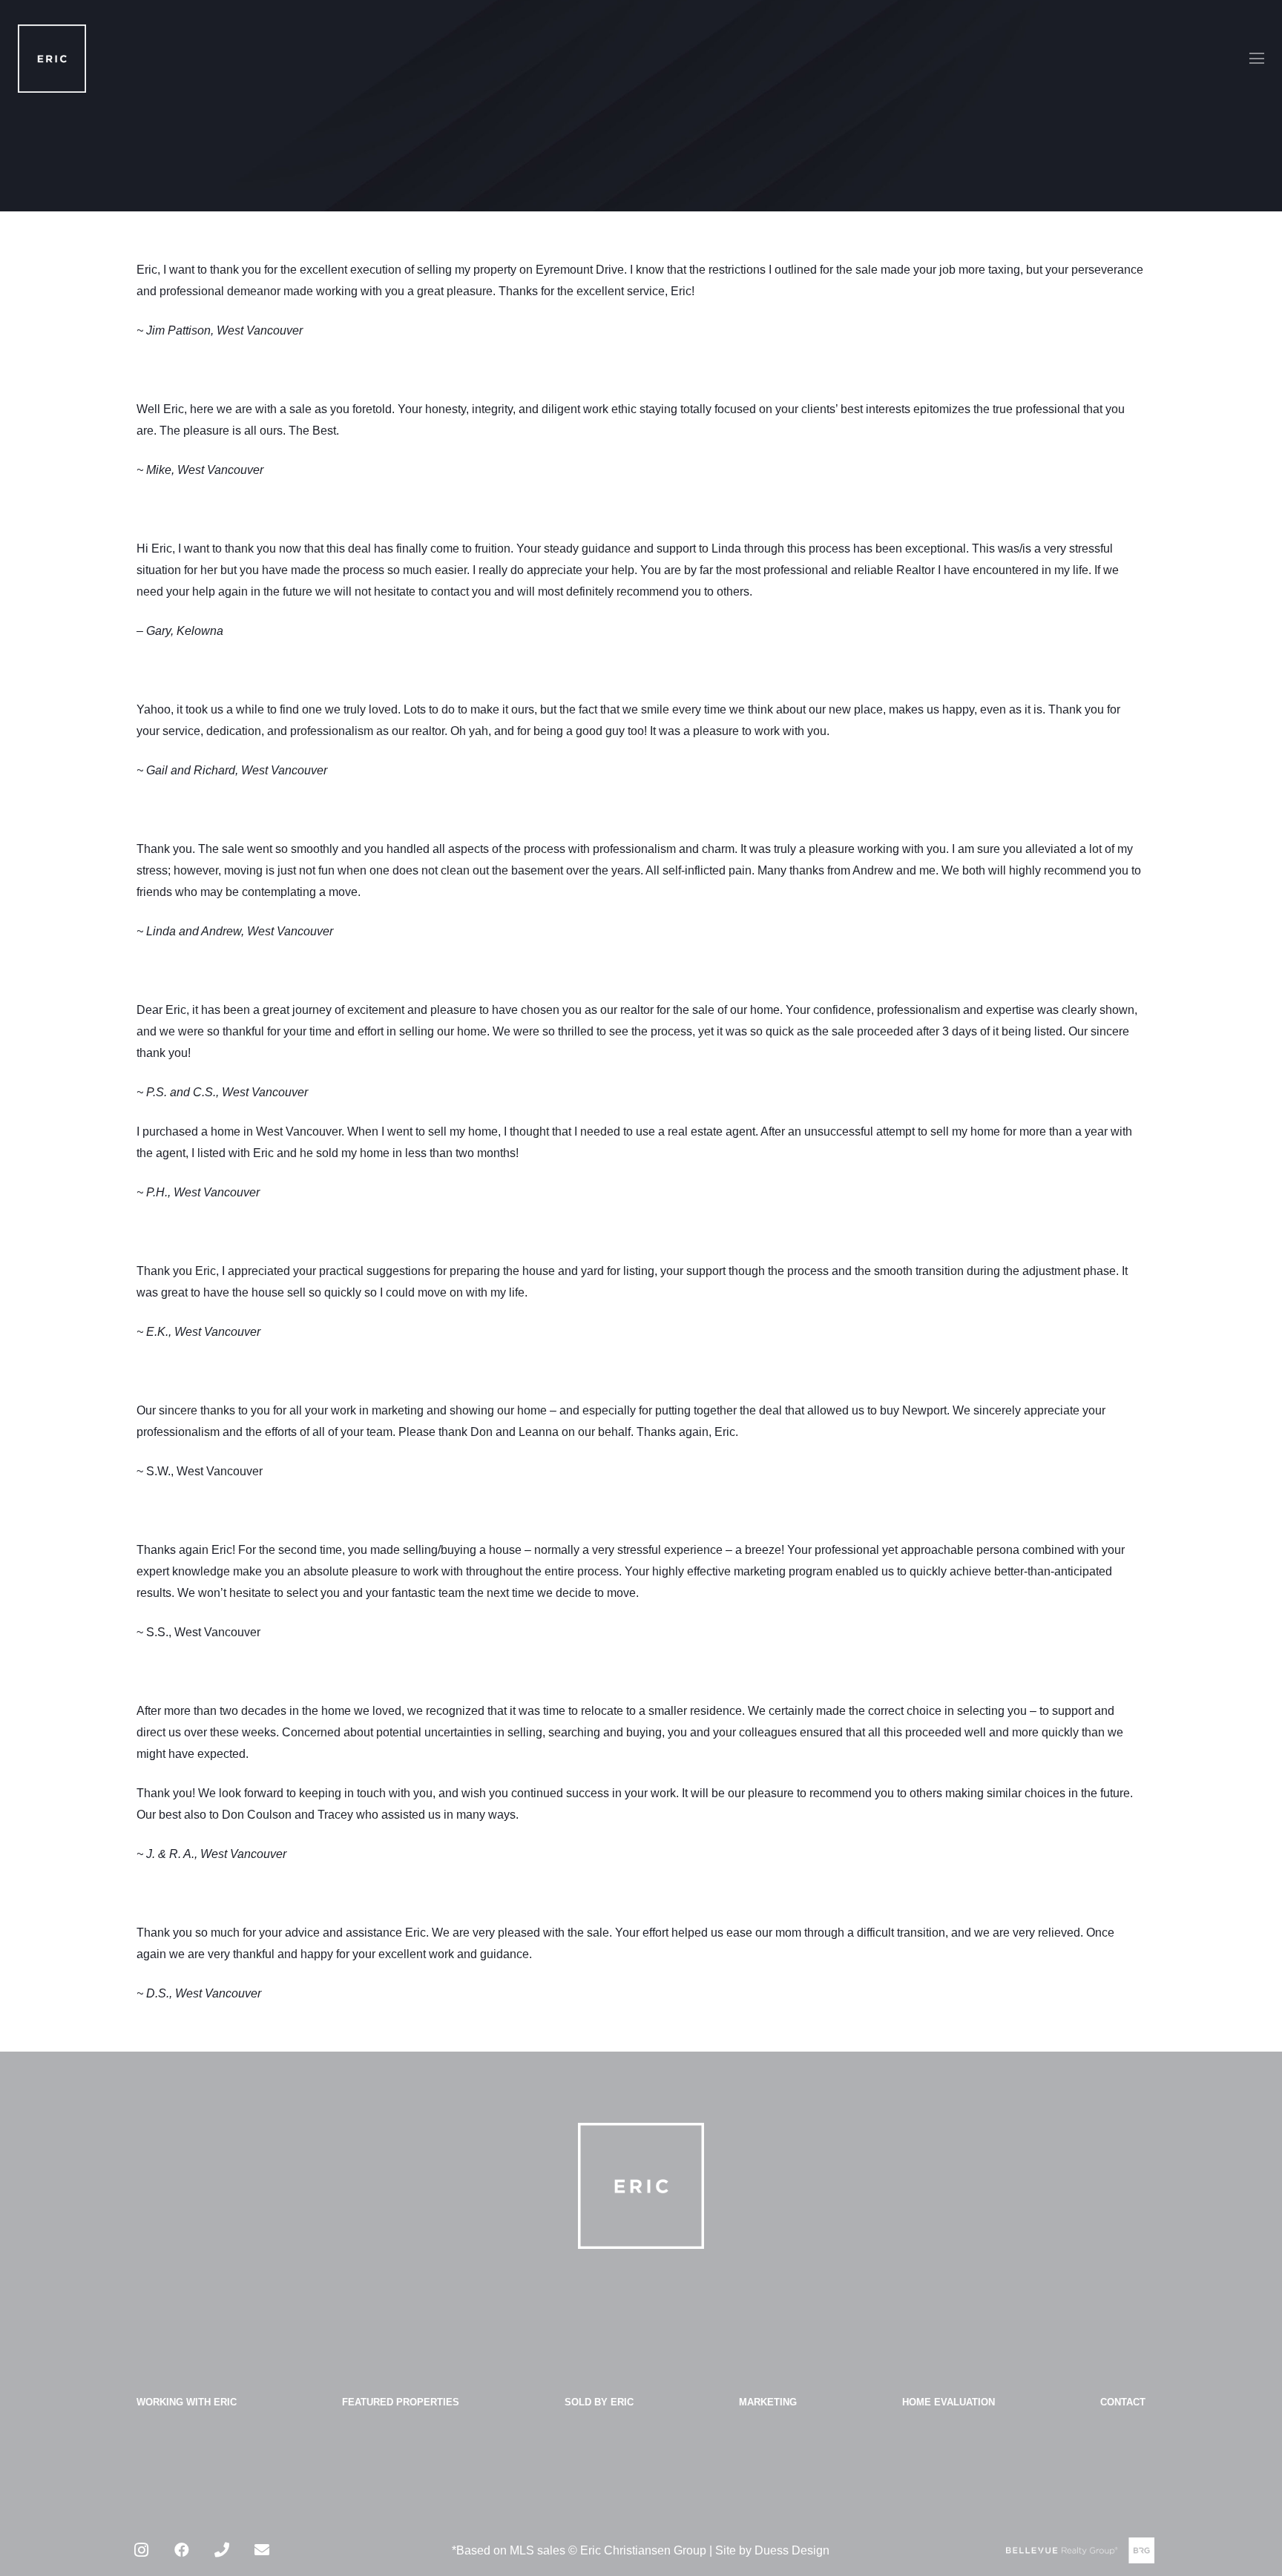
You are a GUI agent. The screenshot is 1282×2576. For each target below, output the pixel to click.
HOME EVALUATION (949, 2402)
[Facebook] (182, 2550)
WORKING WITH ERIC (187, 2402)
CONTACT (1123, 2402)
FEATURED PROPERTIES (401, 2402)
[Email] (262, 2550)
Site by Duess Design (772, 2550)
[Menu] (1257, 59)
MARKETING (768, 2402)
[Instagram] (142, 2550)
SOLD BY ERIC (599, 2402)
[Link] (52, 59)
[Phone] (222, 2550)
